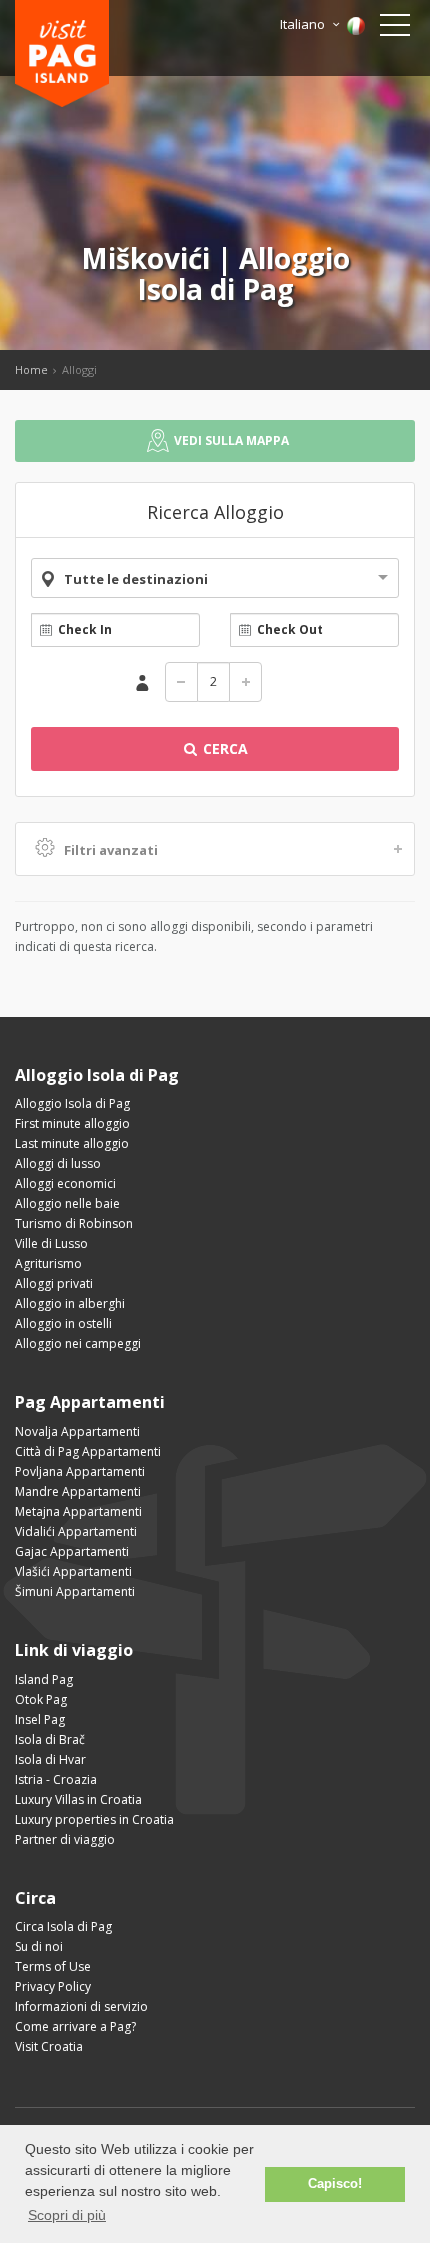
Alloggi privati (54, 1283)
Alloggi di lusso (58, 1163)
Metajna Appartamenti (78, 1511)
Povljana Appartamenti (80, 1471)
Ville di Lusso (51, 1243)
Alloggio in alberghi (70, 1303)
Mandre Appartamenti (78, 1491)
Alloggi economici (65, 1183)
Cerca (223, 748)
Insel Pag (40, 1719)
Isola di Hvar (50, 1759)
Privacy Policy (53, 1986)
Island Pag (44, 1679)
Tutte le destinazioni (136, 579)
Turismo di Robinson (74, 1223)
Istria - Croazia (56, 1779)
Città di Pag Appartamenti (88, 1451)
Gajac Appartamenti (72, 1551)
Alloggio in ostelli (63, 1323)
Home (31, 369)
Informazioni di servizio (81, 2006)
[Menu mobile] (395, 29)
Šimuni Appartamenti (75, 1591)
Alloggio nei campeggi (78, 1343)
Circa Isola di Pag (63, 1926)
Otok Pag (41, 1699)
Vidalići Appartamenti (76, 1531)
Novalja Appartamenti (77, 1431)
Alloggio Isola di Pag (72, 1103)
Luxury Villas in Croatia (78, 1799)
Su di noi (39, 1946)
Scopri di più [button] (67, 2215)
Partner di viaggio (65, 1839)
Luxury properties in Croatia (94, 1819)
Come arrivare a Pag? (75, 2026)
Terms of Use (53, 1966)
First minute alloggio (72, 1123)
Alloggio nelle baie (67, 1203)
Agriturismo (48, 1263)
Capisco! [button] (335, 2184)
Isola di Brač (50, 1739)
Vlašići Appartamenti (73, 1571)
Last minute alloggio (72, 1143)
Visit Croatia (49, 2046)
